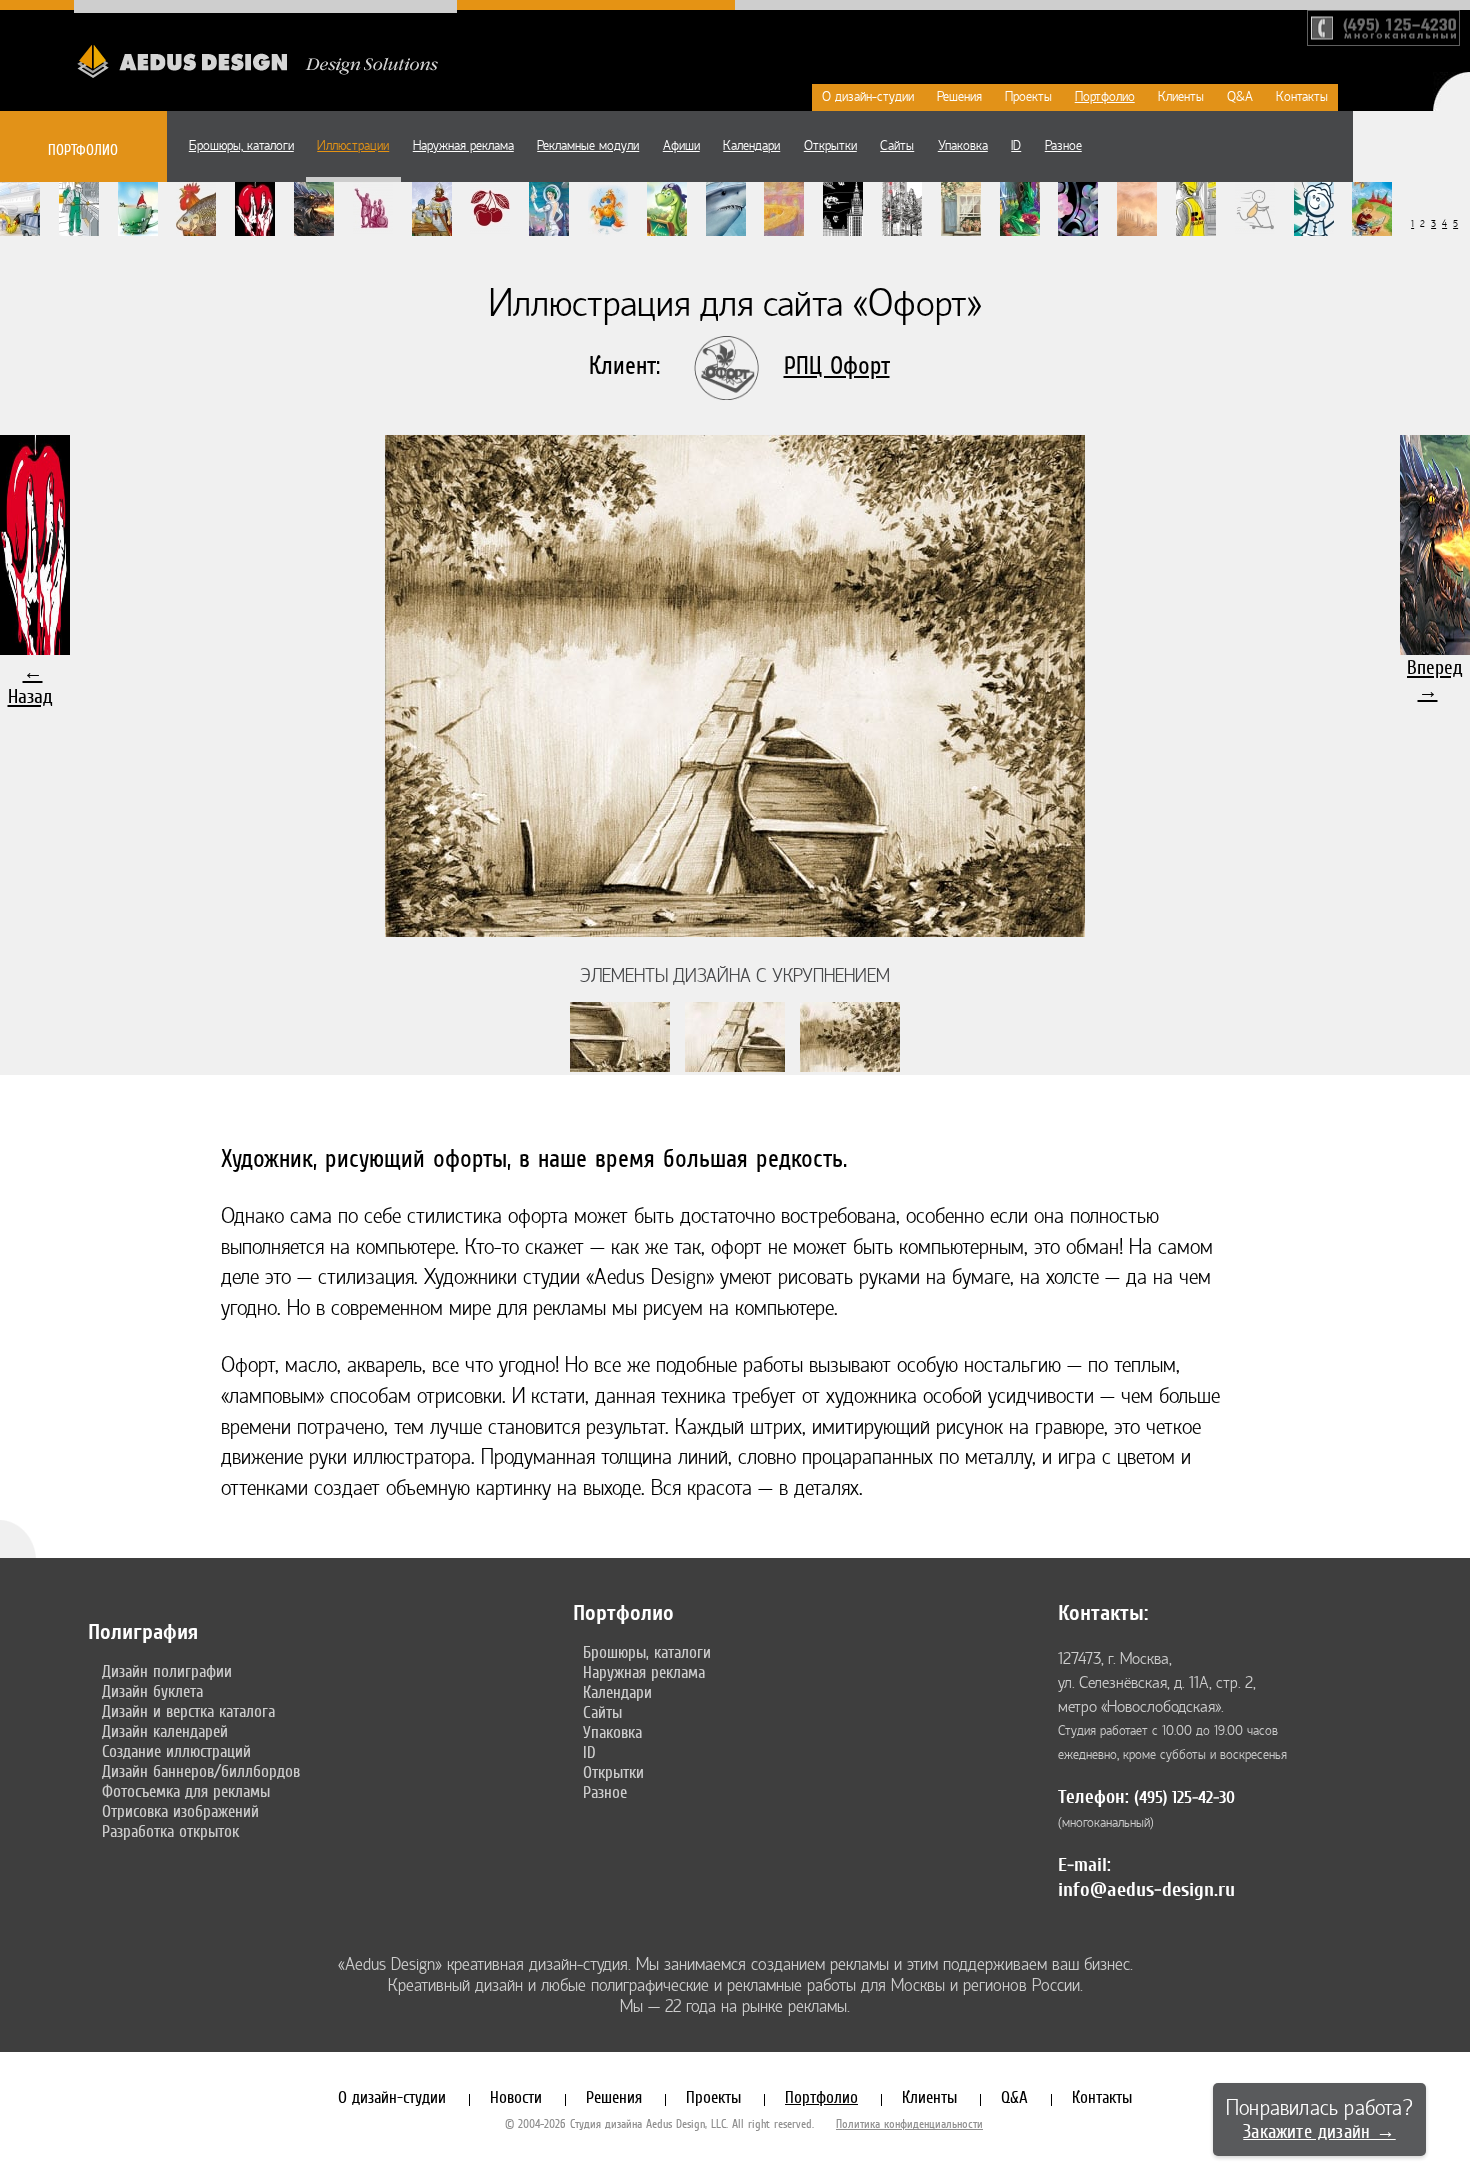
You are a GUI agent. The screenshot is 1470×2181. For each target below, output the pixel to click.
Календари (751, 146)
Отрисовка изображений (180, 1811)
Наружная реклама (463, 146)
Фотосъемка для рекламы (186, 1791)
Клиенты (1181, 97)
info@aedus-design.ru (1146, 1889)
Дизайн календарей (165, 1731)
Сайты (897, 146)
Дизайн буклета (152, 1691)
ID (1016, 146)
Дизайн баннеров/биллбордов (201, 1771)
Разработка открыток (170, 1831)
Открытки (830, 146)
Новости (516, 2097)
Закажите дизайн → (1319, 2131)
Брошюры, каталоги (241, 146)
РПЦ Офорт (837, 365)
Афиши (681, 146)
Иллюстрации (353, 146)
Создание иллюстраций (176, 1751)
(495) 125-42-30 (1184, 1797)
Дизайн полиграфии (167, 1671)
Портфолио (1105, 97)
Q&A (1240, 97)
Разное (1063, 146)
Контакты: (1103, 1613)
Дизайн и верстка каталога (188, 1711)
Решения (959, 97)
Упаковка (963, 146)
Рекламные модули (588, 146)
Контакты (1302, 97)
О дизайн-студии (868, 97)
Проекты (1028, 97)
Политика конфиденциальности (909, 2124)
